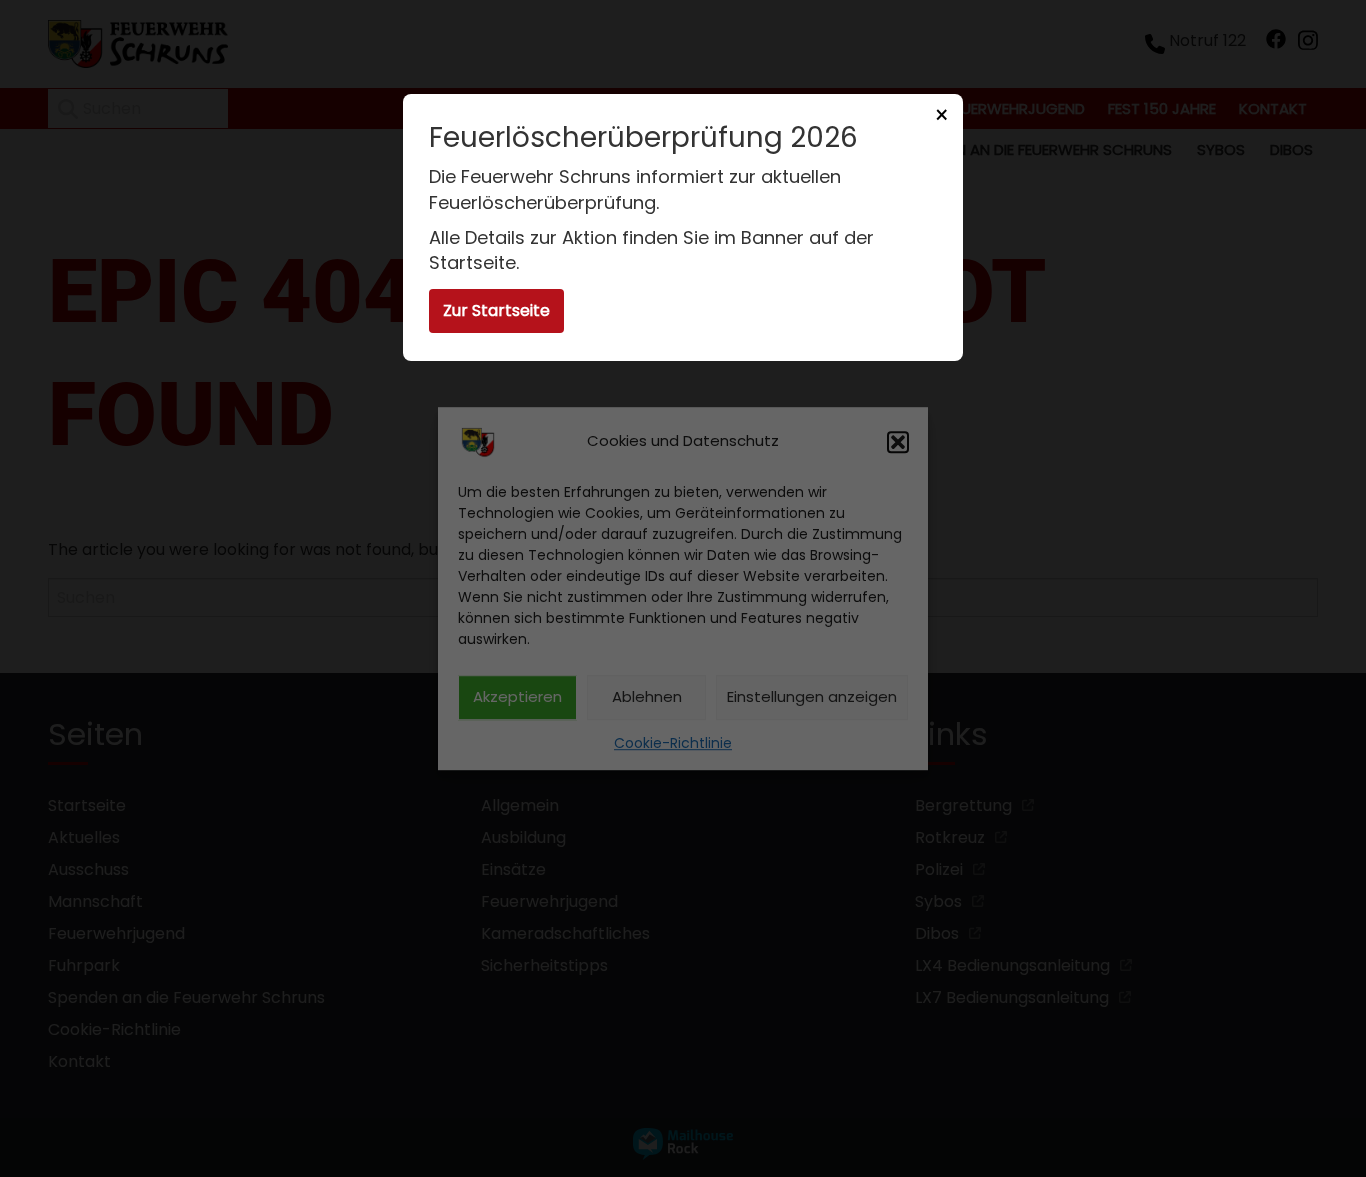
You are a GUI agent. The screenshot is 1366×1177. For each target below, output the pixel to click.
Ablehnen (647, 696)
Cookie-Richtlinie (673, 743)
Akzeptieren (517, 696)
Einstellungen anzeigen (812, 696)
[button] (898, 442)
